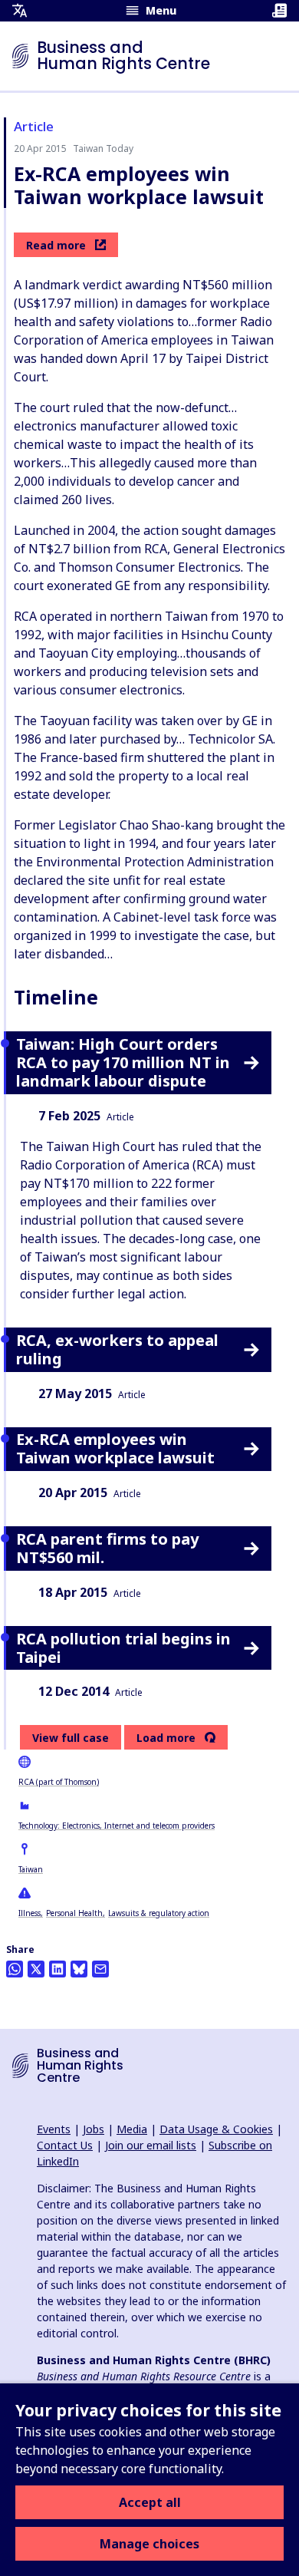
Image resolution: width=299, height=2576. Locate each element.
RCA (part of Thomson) (59, 1782)
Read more (56, 245)
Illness (30, 1913)
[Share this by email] (100, 1969)
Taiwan (31, 1869)
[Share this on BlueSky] (79, 1969)
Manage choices (149, 2544)
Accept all (150, 2502)
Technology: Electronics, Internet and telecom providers (117, 1826)
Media (132, 2129)
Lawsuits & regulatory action (159, 1913)
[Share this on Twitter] (36, 1969)
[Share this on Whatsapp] (15, 1969)
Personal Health (74, 1913)
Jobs (94, 2129)
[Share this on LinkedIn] (58, 1969)
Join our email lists (151, 2145)
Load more (166, 1738)
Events (54, 2129)
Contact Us (65, 2145)
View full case (71, 1738)
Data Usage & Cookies (216, 2129)
